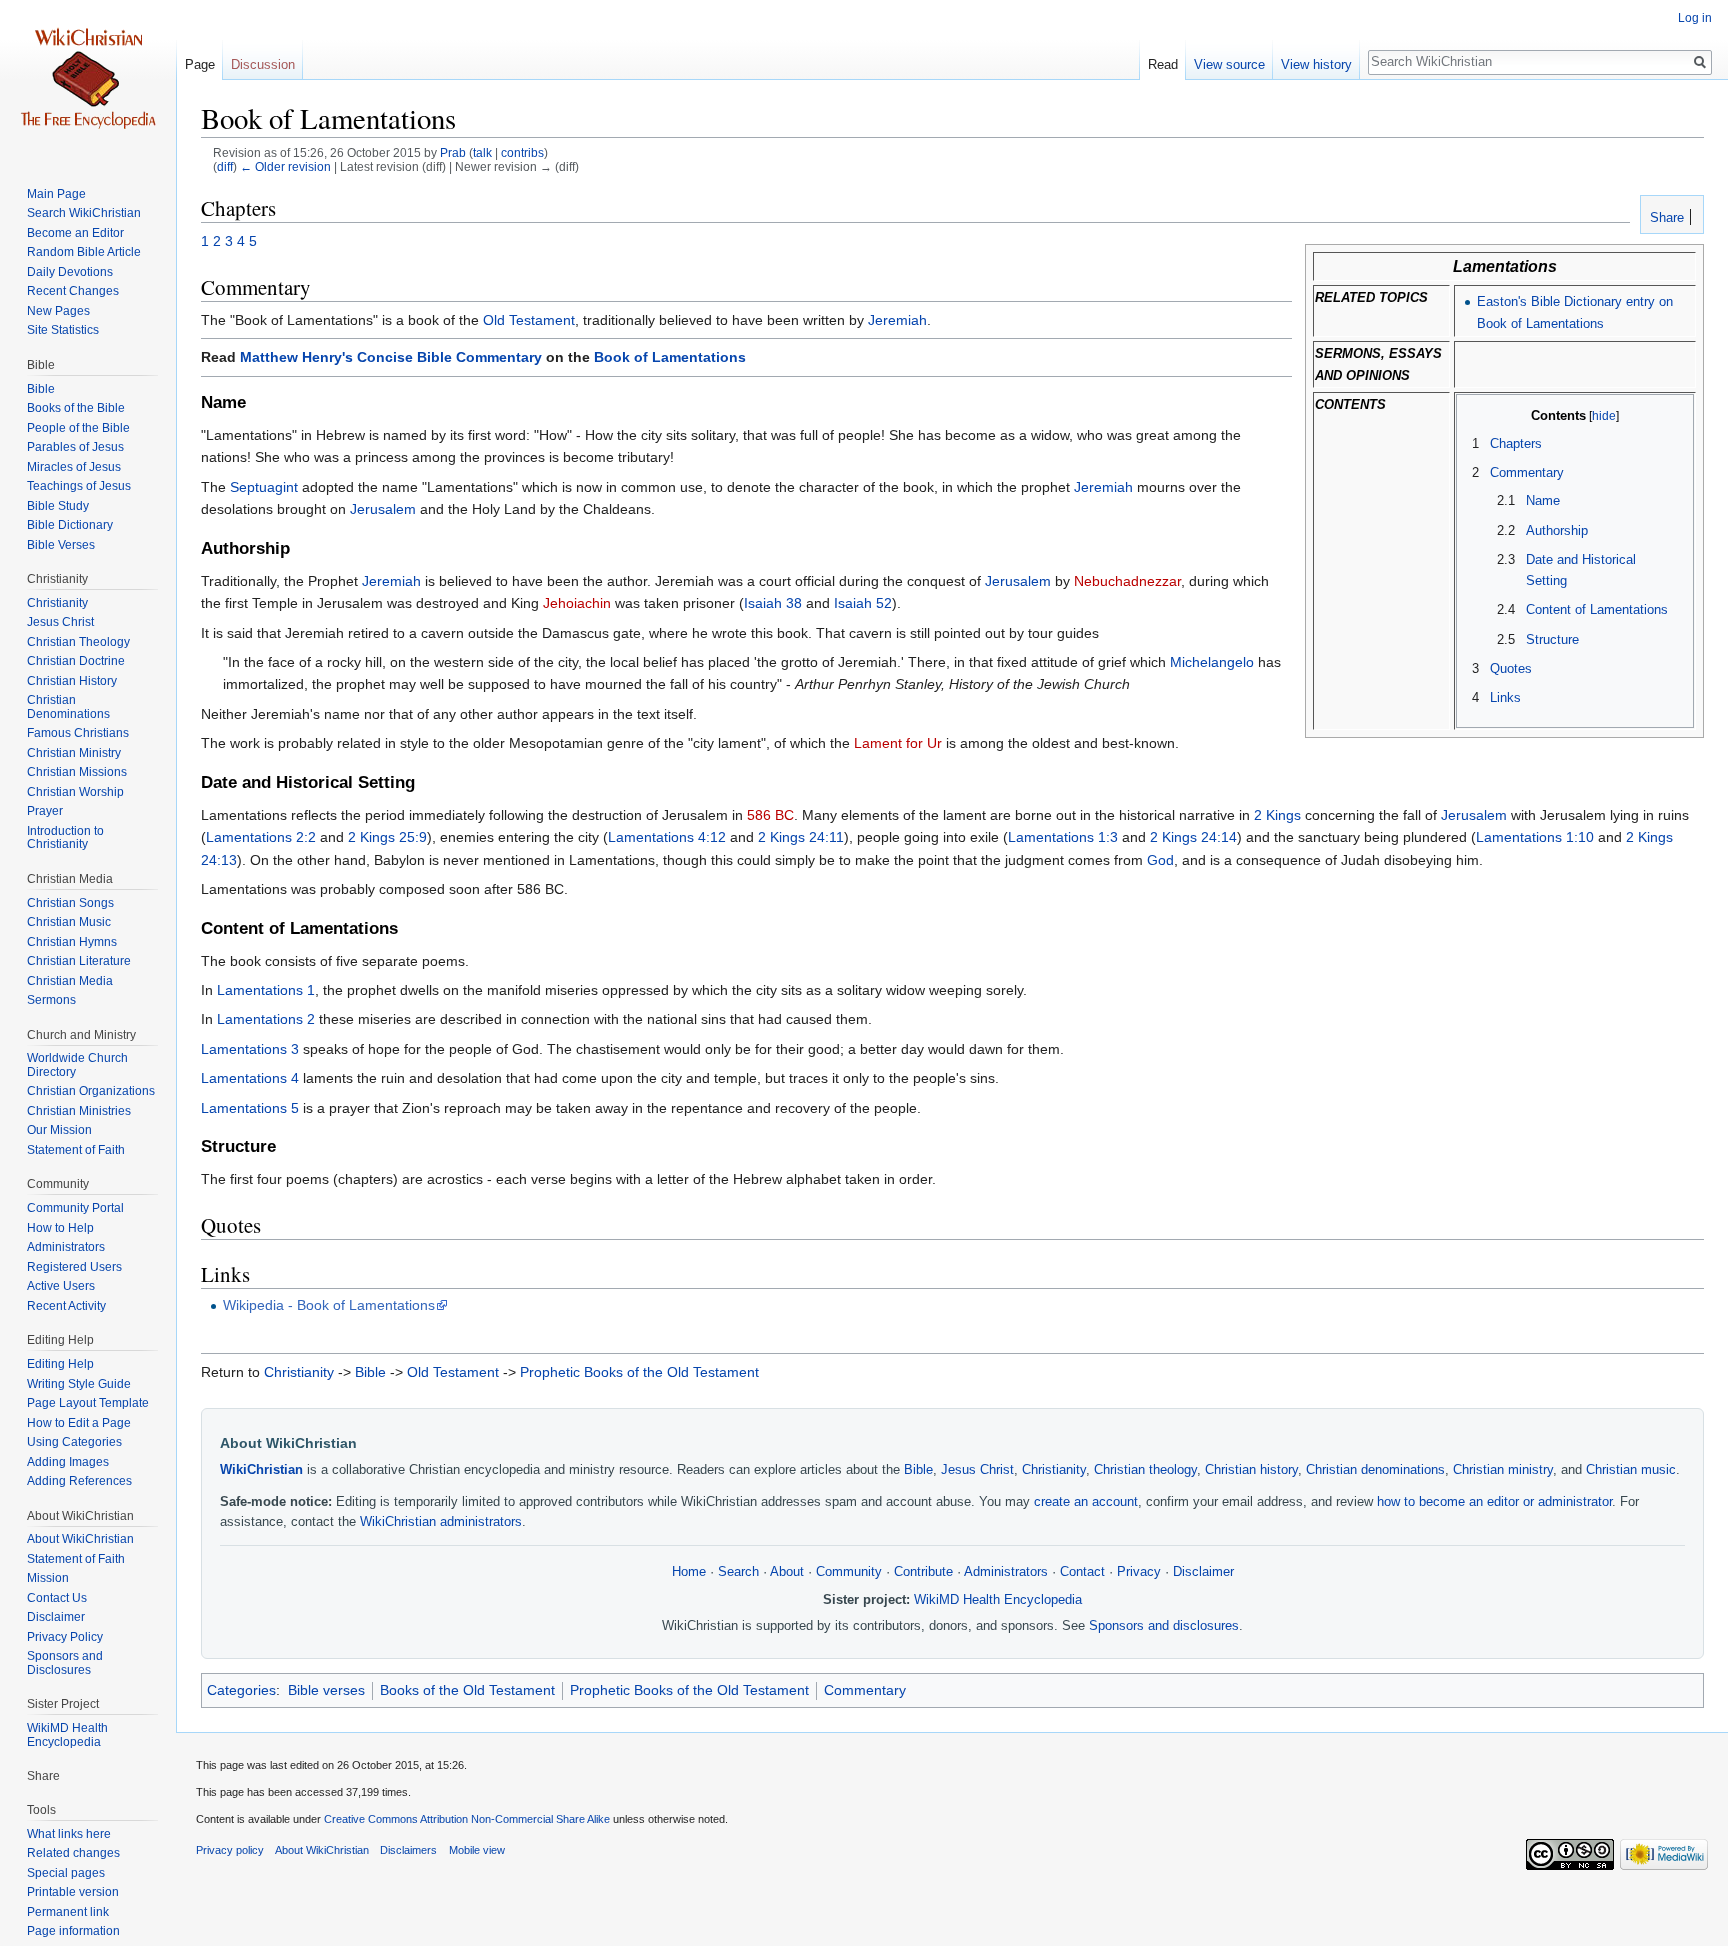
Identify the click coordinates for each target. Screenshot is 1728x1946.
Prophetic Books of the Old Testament (639, 1372)
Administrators (1006, 1572)
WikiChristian (261, 1470)
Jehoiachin (577, 603)
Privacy (1139, 1572)
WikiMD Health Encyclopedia (998, 1600)
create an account (1086, 1502)
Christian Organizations (91, 1091)
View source (1229, 64)
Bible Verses (61, 545)
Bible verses (326, 1690)
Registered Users (74, 1267)
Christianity (299, 1372)
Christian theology (1145, 1470)
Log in (1695, 18)
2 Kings (1277, 815)
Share (1665, 218)
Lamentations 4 (250, 1078)
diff (225, 166)
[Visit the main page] (88, 80)
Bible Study (58, 506)
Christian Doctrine (76, 661)
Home (689, 1572)
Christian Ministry (74, 753)
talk (482, 152)
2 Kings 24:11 (801, 837)
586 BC (770, 815)
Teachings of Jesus (79, 486)
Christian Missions (77, 772)
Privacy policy (230, 1850)
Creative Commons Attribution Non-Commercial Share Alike (467, 1819)
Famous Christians (78, 733)
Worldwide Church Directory (77, 1065)
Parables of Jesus (75, 447)
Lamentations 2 (266, 1019)
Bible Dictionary (70, 525)
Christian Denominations (68, 707)
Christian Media (70, 981)
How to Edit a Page (79, 1423)
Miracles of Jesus (74, 467)
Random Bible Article (84, 252)
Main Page (56, 194)
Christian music (1631, 1470)
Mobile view (477, 1850)
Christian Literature (79, 961)
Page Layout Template (88, 1403)
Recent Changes (73, 291)
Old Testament (529, 320)
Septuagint (264, 487)
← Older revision (285, 166)
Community (849, 1572)
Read (1163, 64)
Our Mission (59, 1130)
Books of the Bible (76, 408)
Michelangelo (1212, 662)
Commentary (865, 1690)
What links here (69, 1834)
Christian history (1251, 1470)
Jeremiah (897, 320)
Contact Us (57, 1598)
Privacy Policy (65, 1637)
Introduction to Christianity (65, 838)
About (787, 1572)
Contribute (923, 1572)
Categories (241, 1690)
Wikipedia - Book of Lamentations (329, 1305)
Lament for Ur (898, 743)
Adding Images (68, 1462)
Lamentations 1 (266, 990)
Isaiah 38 (773, 603)
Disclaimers (408, 1850)
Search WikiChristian (84, 213)
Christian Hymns (72, 942)
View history (1316, 64)
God (1160, 860)
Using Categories (74, 1442)
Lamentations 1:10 (1535, 837)
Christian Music (69, 922)
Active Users (61, 1286)
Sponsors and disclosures (1164, 1626)
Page (200, 64)
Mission (48, 1578)
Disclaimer (1203, 1572)
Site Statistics (63, 330)
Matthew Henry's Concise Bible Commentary (391, 357)
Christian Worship (75, 792)
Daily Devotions (70, 272)
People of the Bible (78, 428)
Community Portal (75, 1208)
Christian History (72, 681)
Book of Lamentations (670, 357)
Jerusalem (383, 509)
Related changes (73, 1853)
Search (738, 1572)
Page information (73, 1931)
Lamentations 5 (250, 1108)
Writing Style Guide (79, 1384)
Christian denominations (1375, 1470)
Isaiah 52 (863, 603)
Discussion (263, 64)
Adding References (79, 1481)
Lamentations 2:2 (261, 837)
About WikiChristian (80, 1539)
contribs (522, 152)
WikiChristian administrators (441, 1522)
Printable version (73, 1892)
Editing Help (60, 1364)
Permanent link (68, 1912)
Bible (370, 1372)
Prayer (45, 811)
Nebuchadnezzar (1127, 581)
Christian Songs (70, 903)
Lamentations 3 (250, 1049)
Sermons (51, 1000)
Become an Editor (75, 233)
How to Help (60, 1228)
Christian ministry (1503, 1470)
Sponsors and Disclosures (65, 1663)
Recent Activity (66, 1306)
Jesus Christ (977, 1470)
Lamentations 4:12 (667, 837)
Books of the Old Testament (467, 1690)
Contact (1082, 1572)
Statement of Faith (76, 1150)
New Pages (58, 311)
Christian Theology (78, 642)
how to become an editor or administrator (1494, 1502)
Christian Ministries (79, 1111)
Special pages (66, 1873)
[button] (1478, 415)
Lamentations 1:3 (1063, 837)
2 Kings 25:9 (387, 837)
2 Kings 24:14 (1193, 837)
